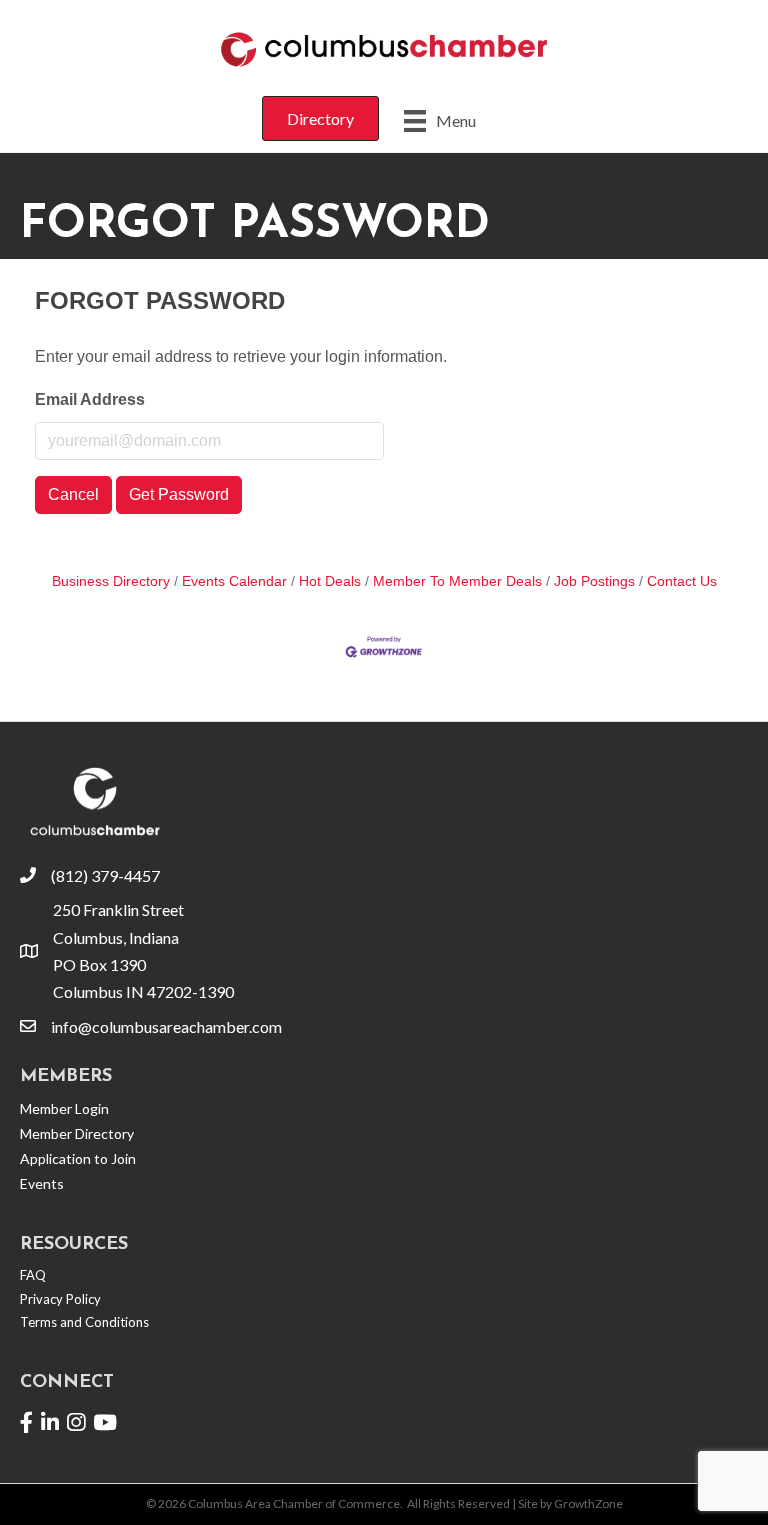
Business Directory (111, 581)
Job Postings (594, 581)
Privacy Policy (60, 1299)
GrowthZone (588, 1503)
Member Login (64, 1108)
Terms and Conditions (84, 1322)
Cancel (73, 494)
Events (42, 1183)
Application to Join (78, 1158)
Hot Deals (330, 581)
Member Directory (77, 1133)
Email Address (90, 399)
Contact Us (682, 581)
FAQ (33, 1275)
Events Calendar (234, 581)
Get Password (179, 494)
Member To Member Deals (457, 581)
